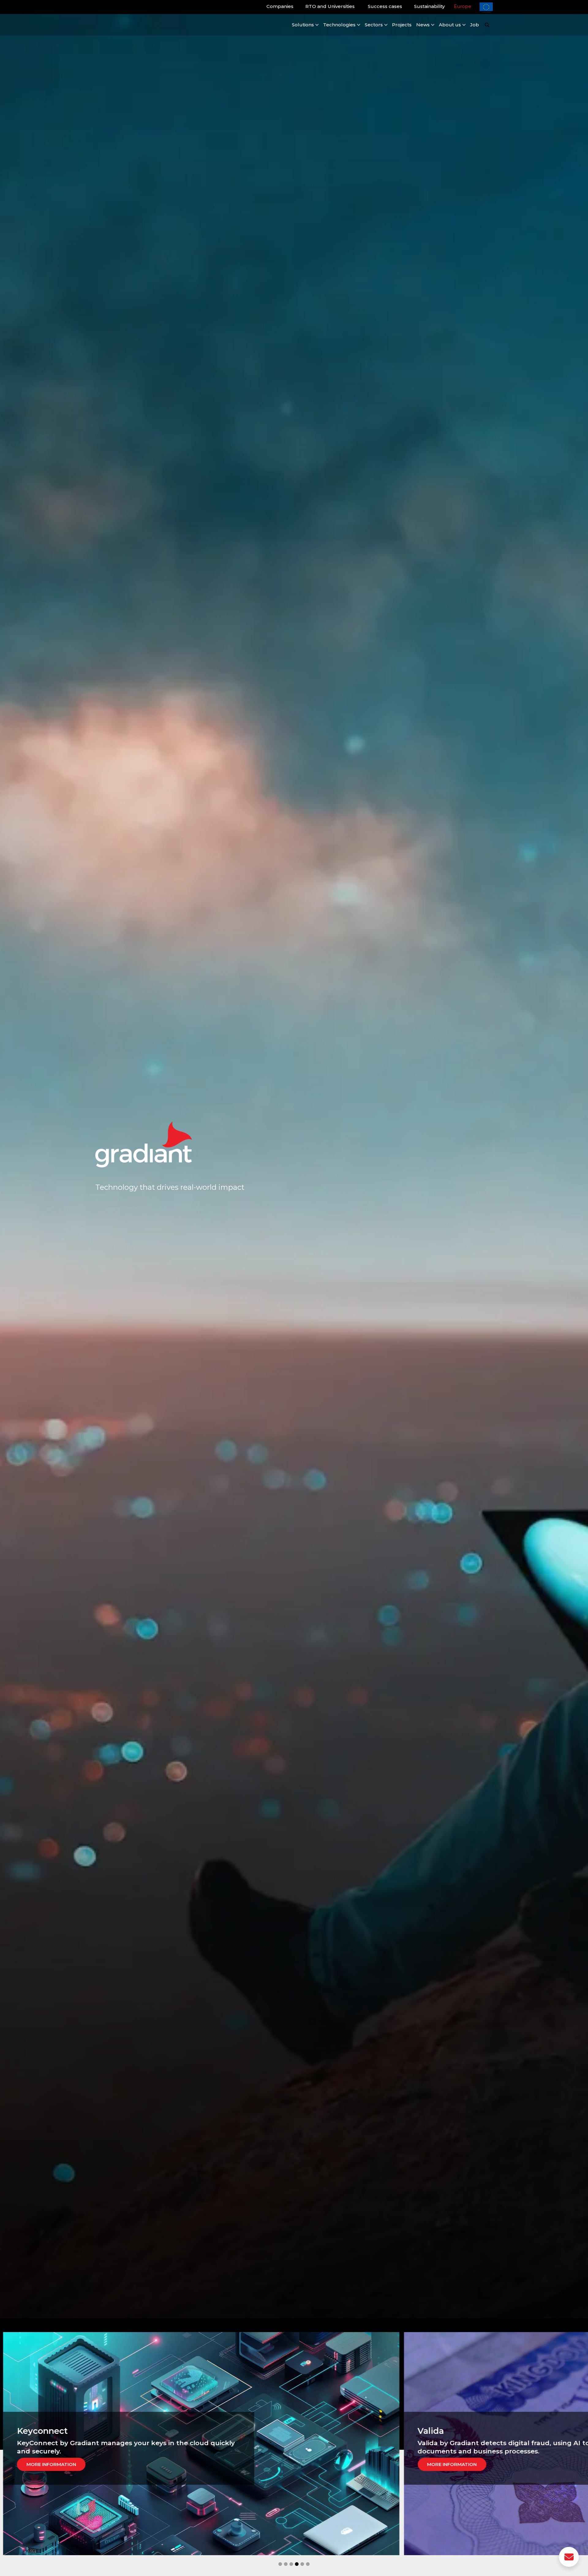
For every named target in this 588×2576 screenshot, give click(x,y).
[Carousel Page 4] (297, 2564)
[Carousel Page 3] (291, 2564)
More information (76, 2464)
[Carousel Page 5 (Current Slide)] (302, 2564)
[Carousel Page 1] (280, 2564)
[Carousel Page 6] (308, 2564)
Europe (463, 6)
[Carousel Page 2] (286, 2564)
